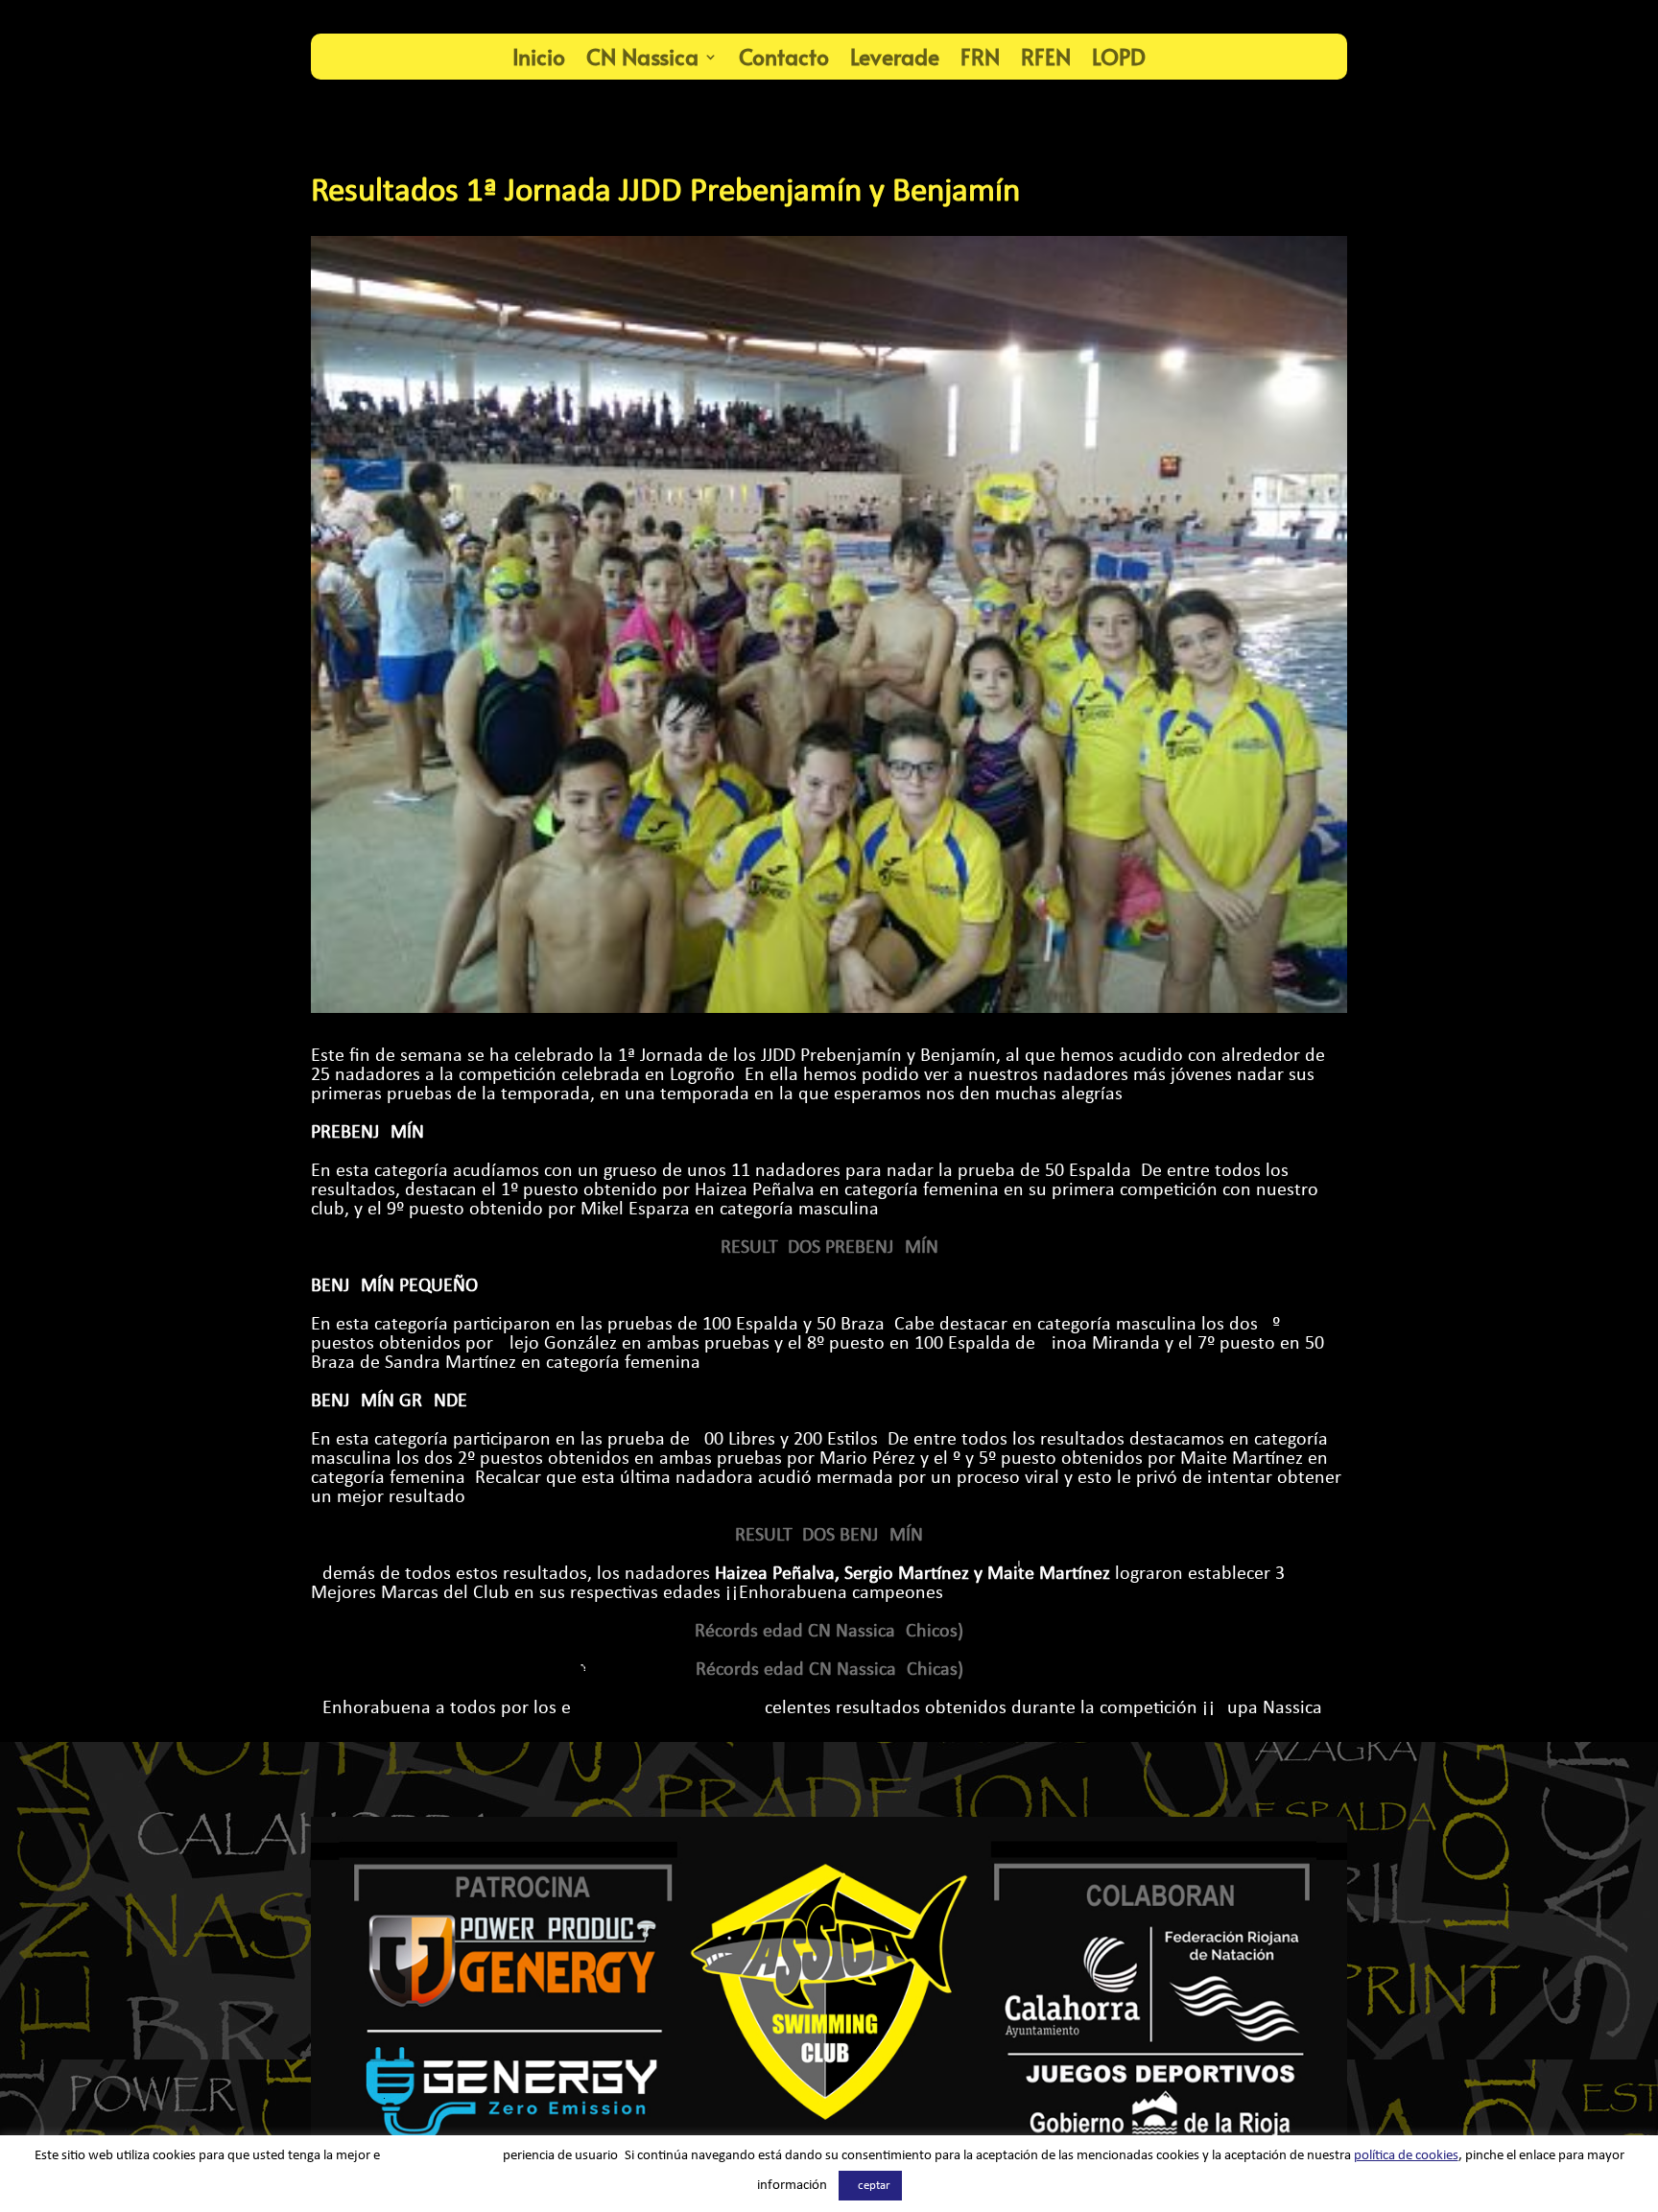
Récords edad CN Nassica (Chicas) (829, 1670)
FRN (980, 56)
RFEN (1046, 56)
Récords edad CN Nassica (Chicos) (829, 1632)
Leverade (895, 56)
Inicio (539, 56)
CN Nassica (642, 56)
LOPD (1119, 56)
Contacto (784, 56)
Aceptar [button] (870, 2186)
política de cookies (1406, 2156)
